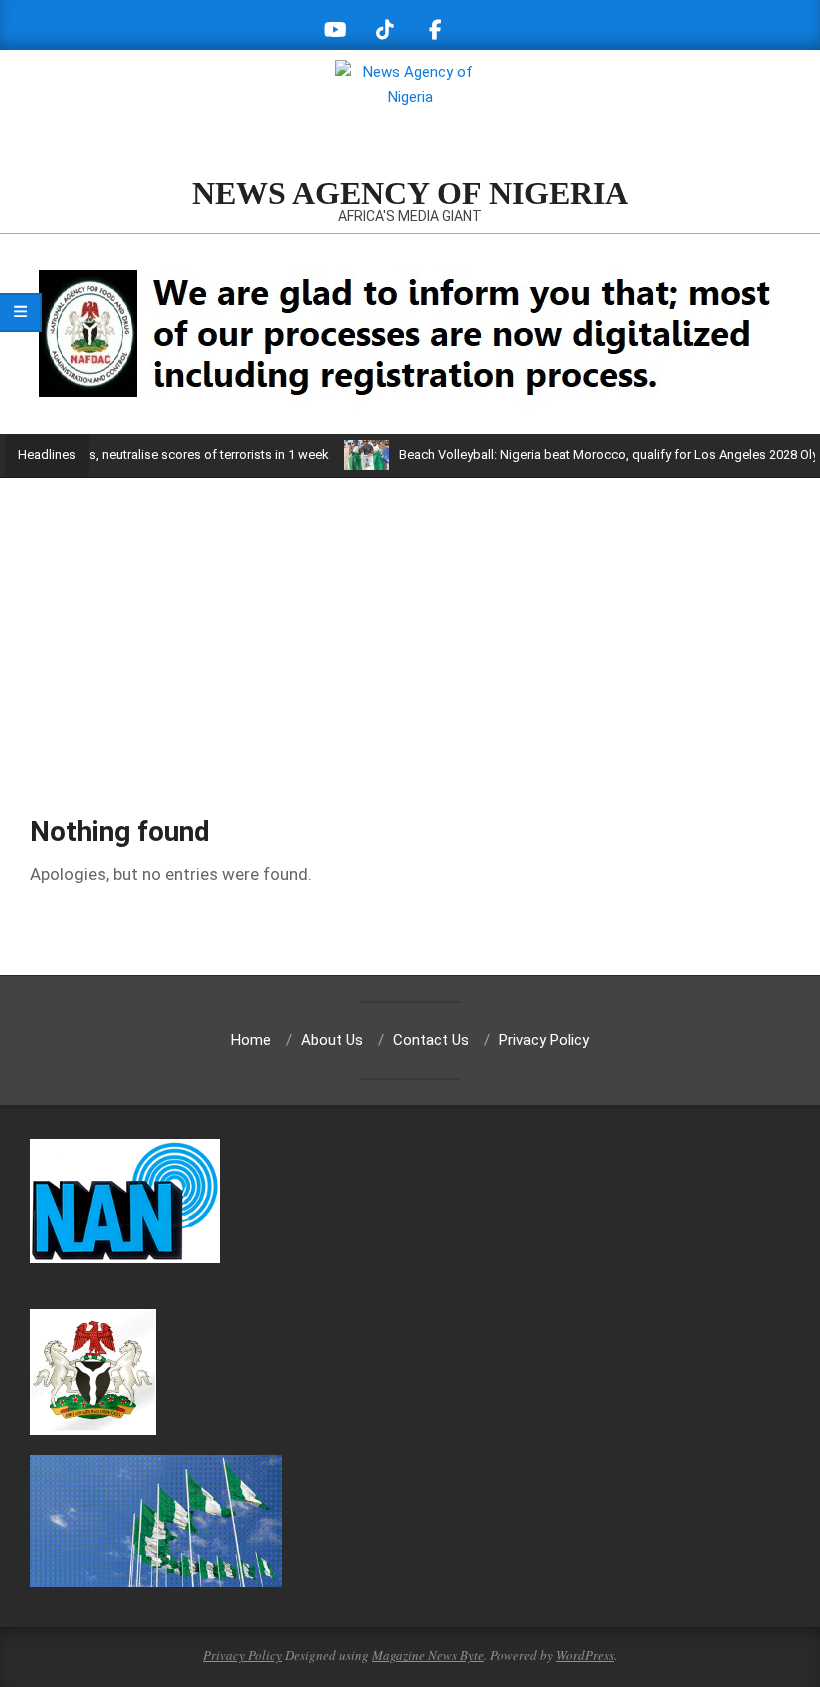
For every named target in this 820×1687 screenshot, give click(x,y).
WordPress (585, 1655)
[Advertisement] (410, 628)
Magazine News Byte (428, 1655)
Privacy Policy (242, 1655)
